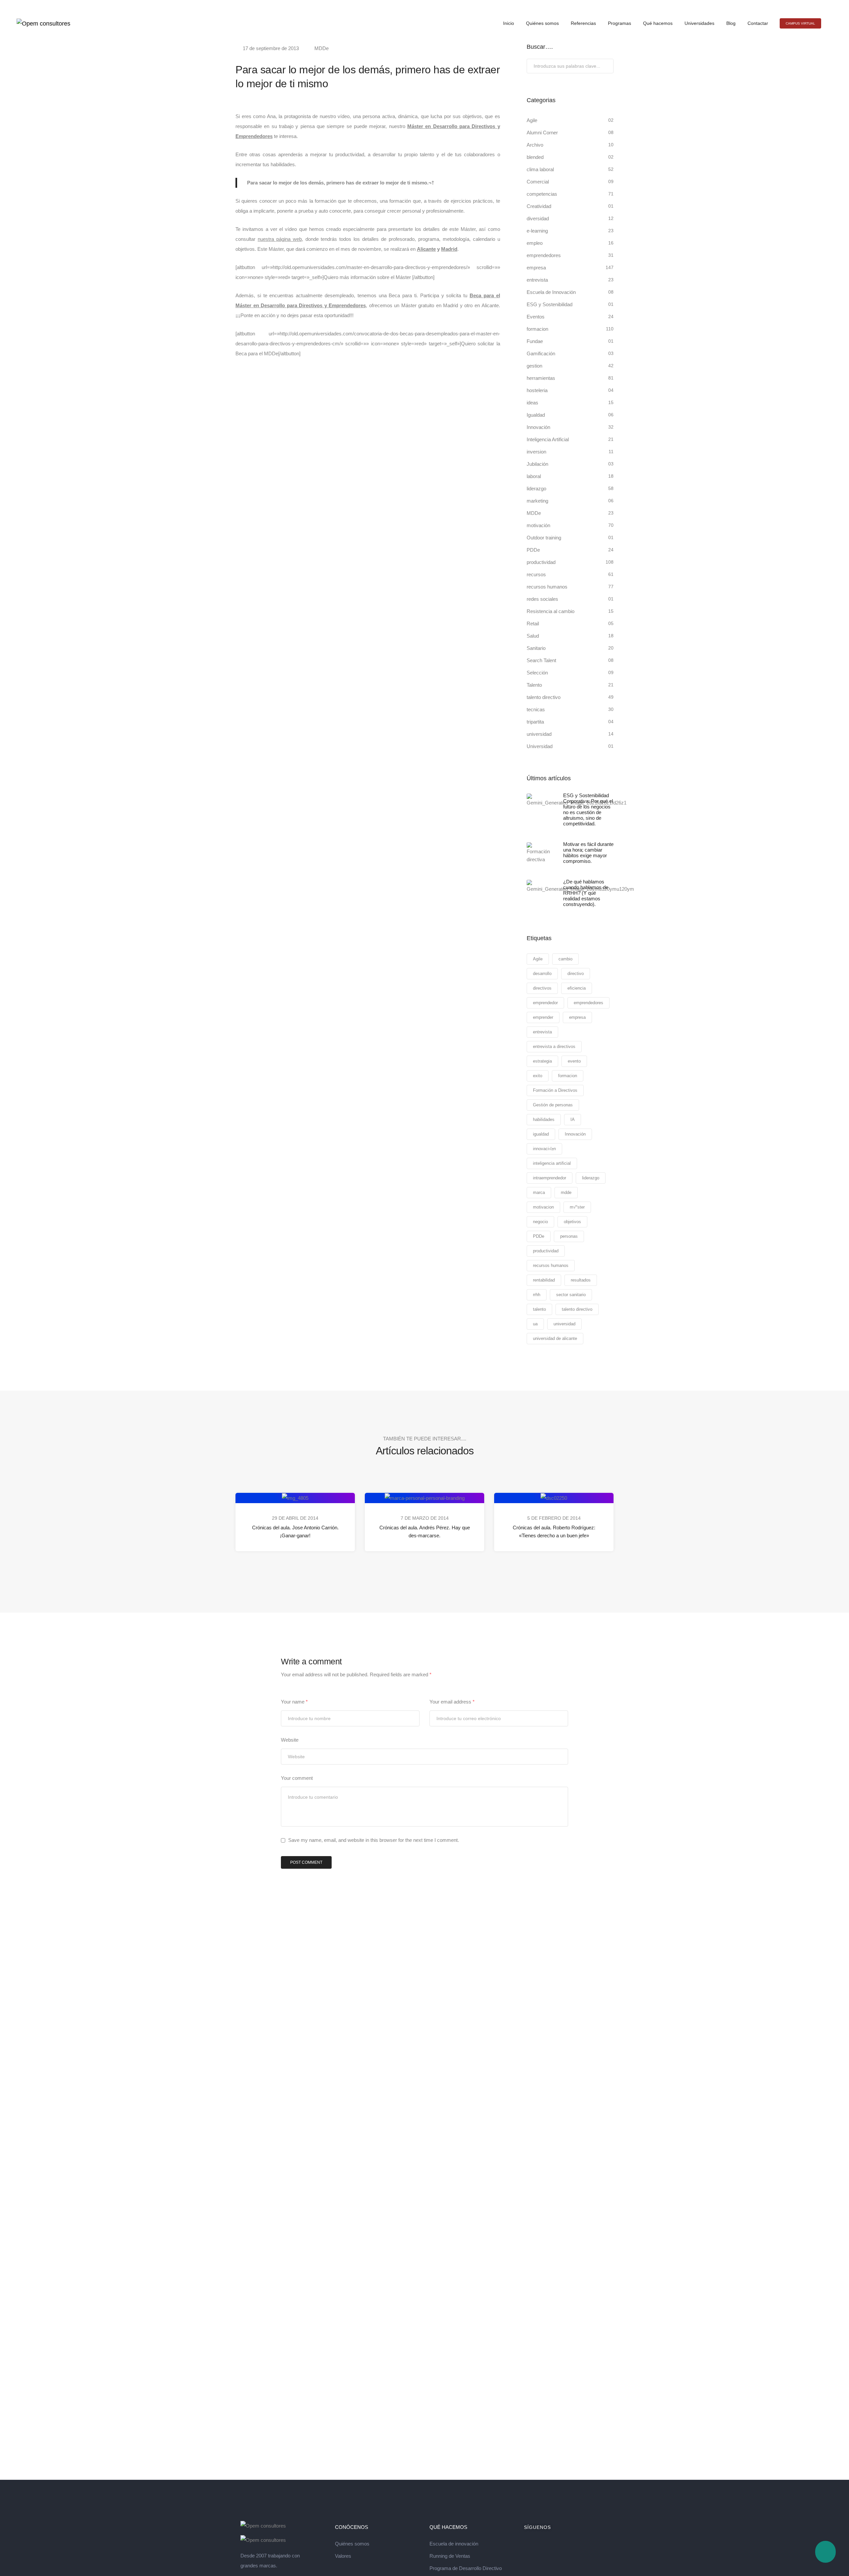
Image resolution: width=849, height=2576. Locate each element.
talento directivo (544, 697)
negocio (540, 1222)
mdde (566, 1192)
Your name (294, 1702)
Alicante (426, 249)
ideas (532, 403)
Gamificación (541, 353)
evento (574, 1061)
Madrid (449, 249)
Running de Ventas (450, 2556)
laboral (534, 476)
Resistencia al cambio (551, 611)
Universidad (540, 746)
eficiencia (577, 988)
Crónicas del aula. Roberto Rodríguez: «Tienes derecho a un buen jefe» (554, 1532)
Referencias (583, 23)
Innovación (538, 427)
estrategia (542, 1061)
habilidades (544, 1119)
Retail (533, 624)
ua (535, 1324)
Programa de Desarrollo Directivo (466, 2568)
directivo (576, 974)
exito (538, 1076)
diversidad (538, 218)
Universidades (699, 23)
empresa (536, 268)
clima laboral (540, 169)
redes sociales (542, 599)
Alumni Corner (542, 133)
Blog (731, 23)
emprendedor (545, 1003)
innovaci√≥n (544, 1149)
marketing (537, 501)
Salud (533, 636)
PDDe (533, 550)
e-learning (537, 231)
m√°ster (577, 1207)
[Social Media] (818, 5)
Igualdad (536, 415)
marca (539, 1192)
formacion (537, 329)
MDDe (322, 48)
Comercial (538, 182)
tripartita (535, 722)
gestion (534, 366)
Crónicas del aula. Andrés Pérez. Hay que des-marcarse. (425, 1532)
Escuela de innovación (454, 2544)
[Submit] (608, 67)
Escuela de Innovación (551, 292)
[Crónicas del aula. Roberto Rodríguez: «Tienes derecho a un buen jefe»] (554, 1498)
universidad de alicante (555, 1338)
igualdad (541, 1134)
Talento (534, 685)
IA (573, 1119)
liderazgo (536, 488)
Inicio (509, 23)
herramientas (541, 378)
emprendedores (544, 255)
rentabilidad (544, 1280)
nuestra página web (280, 239)
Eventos (536, 317)
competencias (542, 194)
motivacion (543, 1207)
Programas (620, 23)
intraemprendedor (550, 1178)
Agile (532, 120)
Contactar (758, 23)
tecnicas (536, 709)
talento (539, 1309)
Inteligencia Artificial (548, 439)
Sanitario (536, 648)
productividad (541, 562)
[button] (800, 23)
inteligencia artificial (552, 1163)
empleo (535, 243)
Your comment (297, 1778)
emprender (543, 1017)
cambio (565, 959)
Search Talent (541, 660)
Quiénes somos (542, 23)
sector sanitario (571, 1295)
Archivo (535, 145)
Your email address (452, 1702)
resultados (581, 1280)
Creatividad (539, 206)
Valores (343, 2556)
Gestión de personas (553, 1105)
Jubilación (537, 464)
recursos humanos (547, 587)
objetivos (572, 1222)
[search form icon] (830, 24)
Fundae (535, 341)
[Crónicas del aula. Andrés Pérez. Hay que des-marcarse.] (425, 1498)
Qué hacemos (658, 23)
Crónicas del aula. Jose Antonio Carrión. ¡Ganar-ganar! (295, 1532)
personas (569, 1236)
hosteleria (537, 390)
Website (290, 1740)
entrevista (537, 280)
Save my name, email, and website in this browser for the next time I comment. (374, 1840)
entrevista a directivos (554, 1046)
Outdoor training (544, 538)
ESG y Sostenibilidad (550, 304)
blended (535, 157)
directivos (542, 988)
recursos (536, 574)
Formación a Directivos (555, 1090)
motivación (538, 525)
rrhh (537, 1295)
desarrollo (542, 974)
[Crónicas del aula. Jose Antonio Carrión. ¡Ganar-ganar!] (295, 1498)
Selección (537, 673)
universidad (539, 734)
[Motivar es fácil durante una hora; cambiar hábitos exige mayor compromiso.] (540, 853)
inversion (536, 452)
